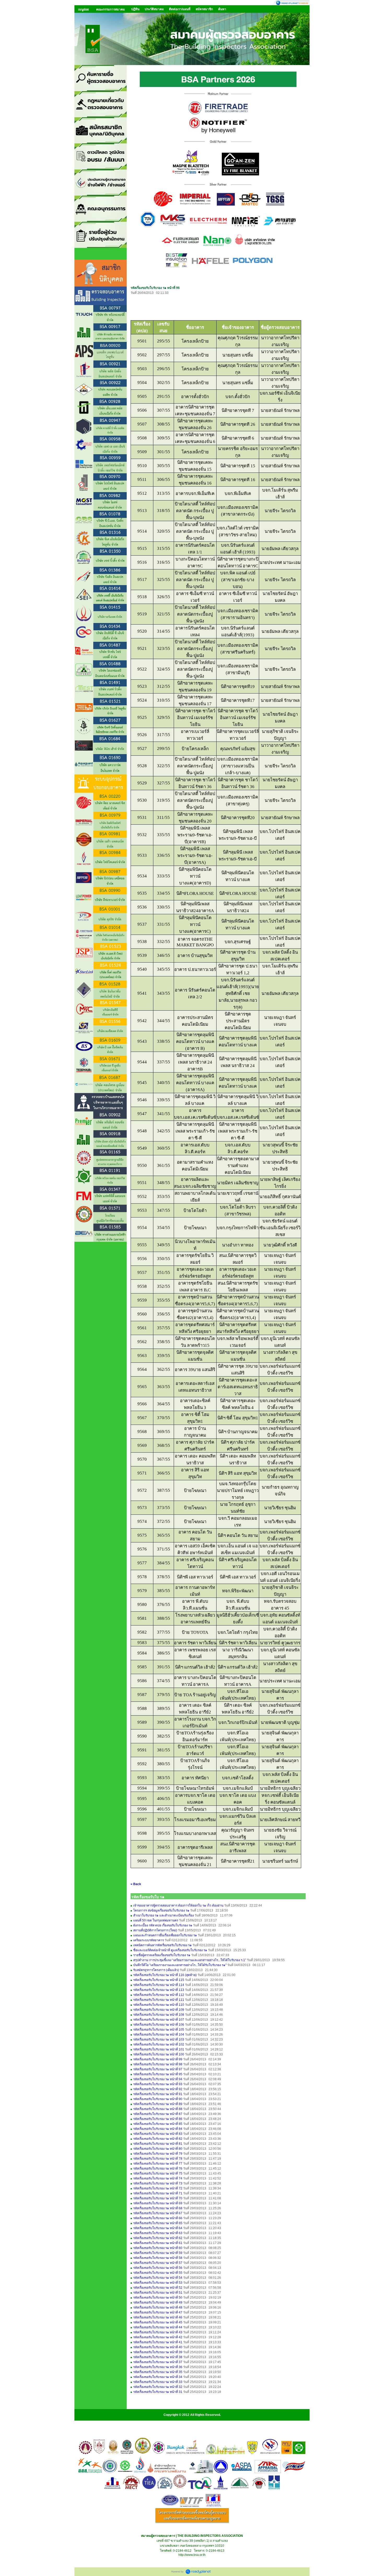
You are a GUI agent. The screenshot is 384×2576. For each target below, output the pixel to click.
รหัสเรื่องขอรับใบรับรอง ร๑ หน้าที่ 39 (158, 2352)
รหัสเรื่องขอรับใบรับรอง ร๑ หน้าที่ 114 (159, 1985)
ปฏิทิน (135, 9)
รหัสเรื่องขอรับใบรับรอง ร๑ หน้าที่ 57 (158, 2263)
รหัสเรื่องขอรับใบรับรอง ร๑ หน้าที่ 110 (159, 2005)
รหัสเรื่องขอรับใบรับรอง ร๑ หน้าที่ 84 (158, 2129)
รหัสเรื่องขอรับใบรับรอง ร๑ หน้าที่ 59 (158, 2253)
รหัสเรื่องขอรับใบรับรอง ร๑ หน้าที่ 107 (159, 2020)
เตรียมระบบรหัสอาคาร (149, 1940)
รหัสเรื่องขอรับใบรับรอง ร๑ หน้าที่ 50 (158, 2298)
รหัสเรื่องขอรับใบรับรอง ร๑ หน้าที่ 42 (158, 2337)
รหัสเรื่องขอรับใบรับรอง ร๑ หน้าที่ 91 (158, 2094)
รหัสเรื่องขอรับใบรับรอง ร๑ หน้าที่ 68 (158, 2208)
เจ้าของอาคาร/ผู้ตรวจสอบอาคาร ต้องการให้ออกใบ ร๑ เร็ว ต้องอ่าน (178, 1905)
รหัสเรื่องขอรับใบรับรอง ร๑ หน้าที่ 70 (158, 2198)
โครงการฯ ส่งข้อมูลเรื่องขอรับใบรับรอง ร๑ (161, 1910)
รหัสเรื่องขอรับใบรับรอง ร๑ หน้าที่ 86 (158, 2119)
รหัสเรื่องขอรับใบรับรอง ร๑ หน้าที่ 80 (158, 2149)
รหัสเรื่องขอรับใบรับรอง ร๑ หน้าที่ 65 (158, 2223)
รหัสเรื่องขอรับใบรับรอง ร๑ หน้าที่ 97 (158, 2069)
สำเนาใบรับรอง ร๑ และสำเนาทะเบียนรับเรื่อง (164, 1915)
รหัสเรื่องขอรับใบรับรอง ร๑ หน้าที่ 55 (158, 2273)
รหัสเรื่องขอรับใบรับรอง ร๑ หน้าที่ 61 (158, 2243)
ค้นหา (222, 9)
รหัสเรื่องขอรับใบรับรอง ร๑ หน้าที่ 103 (159, 2039)
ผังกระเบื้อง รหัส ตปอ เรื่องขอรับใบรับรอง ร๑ (163, 1925)
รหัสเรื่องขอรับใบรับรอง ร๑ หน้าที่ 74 (158, 2178)
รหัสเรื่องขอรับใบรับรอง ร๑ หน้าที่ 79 (158, 2154)
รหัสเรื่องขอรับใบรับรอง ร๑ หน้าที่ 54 (158, 2278)
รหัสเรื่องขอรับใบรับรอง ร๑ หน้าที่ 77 (158, 2164)
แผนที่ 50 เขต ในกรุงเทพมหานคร (156, 1920)
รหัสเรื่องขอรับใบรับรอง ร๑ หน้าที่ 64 (158, 2228)
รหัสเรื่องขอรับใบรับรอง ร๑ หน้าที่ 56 (158, 2268)
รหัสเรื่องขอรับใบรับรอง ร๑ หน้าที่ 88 (158, 2109)
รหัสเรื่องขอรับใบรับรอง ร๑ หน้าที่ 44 (158, 2327)
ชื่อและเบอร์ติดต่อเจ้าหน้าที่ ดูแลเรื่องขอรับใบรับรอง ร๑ (170, 1950)
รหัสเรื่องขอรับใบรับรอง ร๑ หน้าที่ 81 (158, 2144)
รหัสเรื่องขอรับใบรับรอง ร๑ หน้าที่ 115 (159, 1980)
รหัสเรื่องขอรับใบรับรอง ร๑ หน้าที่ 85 (158, 2124)
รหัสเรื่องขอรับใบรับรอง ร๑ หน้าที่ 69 (158, 2203)
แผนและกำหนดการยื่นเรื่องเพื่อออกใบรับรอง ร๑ (165, 1935)
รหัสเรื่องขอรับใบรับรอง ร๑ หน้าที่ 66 (158, 2218)
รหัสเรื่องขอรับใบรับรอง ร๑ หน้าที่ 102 (159, 2044)
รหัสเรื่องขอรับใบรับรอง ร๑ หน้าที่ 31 (158, 2392)
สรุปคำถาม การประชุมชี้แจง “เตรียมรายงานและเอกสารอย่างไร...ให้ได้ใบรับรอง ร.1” (190, 1960)
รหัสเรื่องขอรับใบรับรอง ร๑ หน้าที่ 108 (159, 2015)
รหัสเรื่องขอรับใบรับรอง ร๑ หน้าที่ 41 (158, 2342)
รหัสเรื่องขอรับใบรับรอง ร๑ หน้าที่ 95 (158, 2074)
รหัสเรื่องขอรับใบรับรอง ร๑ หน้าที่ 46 (158, 2317)
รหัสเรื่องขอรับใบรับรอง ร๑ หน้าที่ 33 (158, 2382)
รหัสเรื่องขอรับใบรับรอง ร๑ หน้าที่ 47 (158, 2312)
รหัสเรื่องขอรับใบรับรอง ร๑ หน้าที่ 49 (158, 2303)
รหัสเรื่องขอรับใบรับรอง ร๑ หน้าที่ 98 (158, 2064)
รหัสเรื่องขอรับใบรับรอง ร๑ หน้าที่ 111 (159, 2000)
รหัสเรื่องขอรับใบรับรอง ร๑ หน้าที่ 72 (158, 2188)
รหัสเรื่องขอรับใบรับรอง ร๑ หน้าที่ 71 (158, 2193)
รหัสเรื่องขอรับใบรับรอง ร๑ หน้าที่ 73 (158, 2183)
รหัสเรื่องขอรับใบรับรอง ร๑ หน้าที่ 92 (158, 2089)
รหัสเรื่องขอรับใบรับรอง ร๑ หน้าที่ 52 (158, 2288)
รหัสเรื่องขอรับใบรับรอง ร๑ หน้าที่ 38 (158, 2357)
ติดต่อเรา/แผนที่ (180, 9)
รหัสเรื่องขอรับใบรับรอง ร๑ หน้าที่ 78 (158, 2159)
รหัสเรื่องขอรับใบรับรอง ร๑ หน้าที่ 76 (158, 2169)
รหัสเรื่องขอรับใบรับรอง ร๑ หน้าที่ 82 (158, 2139)
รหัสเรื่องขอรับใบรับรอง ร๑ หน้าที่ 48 (158, 2307)
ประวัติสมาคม (154, 9)
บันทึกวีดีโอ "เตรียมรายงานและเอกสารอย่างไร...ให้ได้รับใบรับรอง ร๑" (180, 1965)
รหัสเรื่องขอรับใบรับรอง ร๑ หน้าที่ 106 (159, 2025)
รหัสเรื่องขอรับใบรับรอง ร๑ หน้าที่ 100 (159, 2054)
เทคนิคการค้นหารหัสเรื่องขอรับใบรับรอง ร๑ (162, 1945)
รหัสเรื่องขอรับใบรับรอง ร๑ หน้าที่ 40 (158, 2347)
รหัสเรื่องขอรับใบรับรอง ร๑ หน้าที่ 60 (158, 2248)
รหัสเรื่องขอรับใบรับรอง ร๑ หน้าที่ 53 (158, 2283)
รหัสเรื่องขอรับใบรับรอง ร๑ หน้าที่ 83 (158, 2134)
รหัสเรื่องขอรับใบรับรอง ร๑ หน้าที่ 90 (158, 2099)
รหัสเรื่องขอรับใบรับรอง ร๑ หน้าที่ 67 (158, 2213)
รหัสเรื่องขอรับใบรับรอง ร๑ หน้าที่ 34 (158, 2377)
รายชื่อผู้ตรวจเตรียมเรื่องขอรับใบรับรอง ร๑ (162, 1955)
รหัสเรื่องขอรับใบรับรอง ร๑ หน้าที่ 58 (158, 2258)
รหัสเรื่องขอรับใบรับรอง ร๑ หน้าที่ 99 (158, 2059)
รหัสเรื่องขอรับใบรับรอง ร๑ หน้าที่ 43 (158, 2332)
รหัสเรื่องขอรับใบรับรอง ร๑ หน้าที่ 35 (158, 2372)
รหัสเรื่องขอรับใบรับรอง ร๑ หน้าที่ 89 (158, 2104)
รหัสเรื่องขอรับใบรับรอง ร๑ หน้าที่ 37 (158, 2362)
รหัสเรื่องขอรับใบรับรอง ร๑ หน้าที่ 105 (159, 2030)
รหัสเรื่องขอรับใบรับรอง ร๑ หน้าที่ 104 (159, 2035)
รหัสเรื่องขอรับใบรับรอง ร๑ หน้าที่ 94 (158, 2079)
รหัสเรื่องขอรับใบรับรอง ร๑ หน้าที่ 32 (158, 2387)
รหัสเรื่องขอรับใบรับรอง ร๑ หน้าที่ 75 (158, 2173)
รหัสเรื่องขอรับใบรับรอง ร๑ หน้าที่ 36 (158, 2367)
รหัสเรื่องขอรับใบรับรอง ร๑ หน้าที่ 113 (159, 1990)
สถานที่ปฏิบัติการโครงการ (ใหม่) (155, 1930)
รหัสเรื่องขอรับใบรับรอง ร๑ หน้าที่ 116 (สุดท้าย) (165, 1975)
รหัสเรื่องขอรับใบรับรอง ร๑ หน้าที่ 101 (159, 2049)
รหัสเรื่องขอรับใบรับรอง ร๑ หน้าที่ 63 (158, 2233)
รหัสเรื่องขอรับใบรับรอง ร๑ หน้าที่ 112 (159, 1995)
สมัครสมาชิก (204, 9)
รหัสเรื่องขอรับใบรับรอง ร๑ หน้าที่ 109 (159, 2010)
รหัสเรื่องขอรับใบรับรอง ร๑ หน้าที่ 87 (158, 2114)
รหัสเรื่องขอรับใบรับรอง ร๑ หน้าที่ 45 (158, 2322)
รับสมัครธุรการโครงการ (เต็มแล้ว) (156, 1970)
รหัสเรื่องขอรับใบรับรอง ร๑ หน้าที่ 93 (158, 2084)
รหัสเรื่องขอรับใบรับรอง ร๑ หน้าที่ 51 (158, 2293)
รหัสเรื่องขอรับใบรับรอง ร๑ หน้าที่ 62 (158, 2238)
